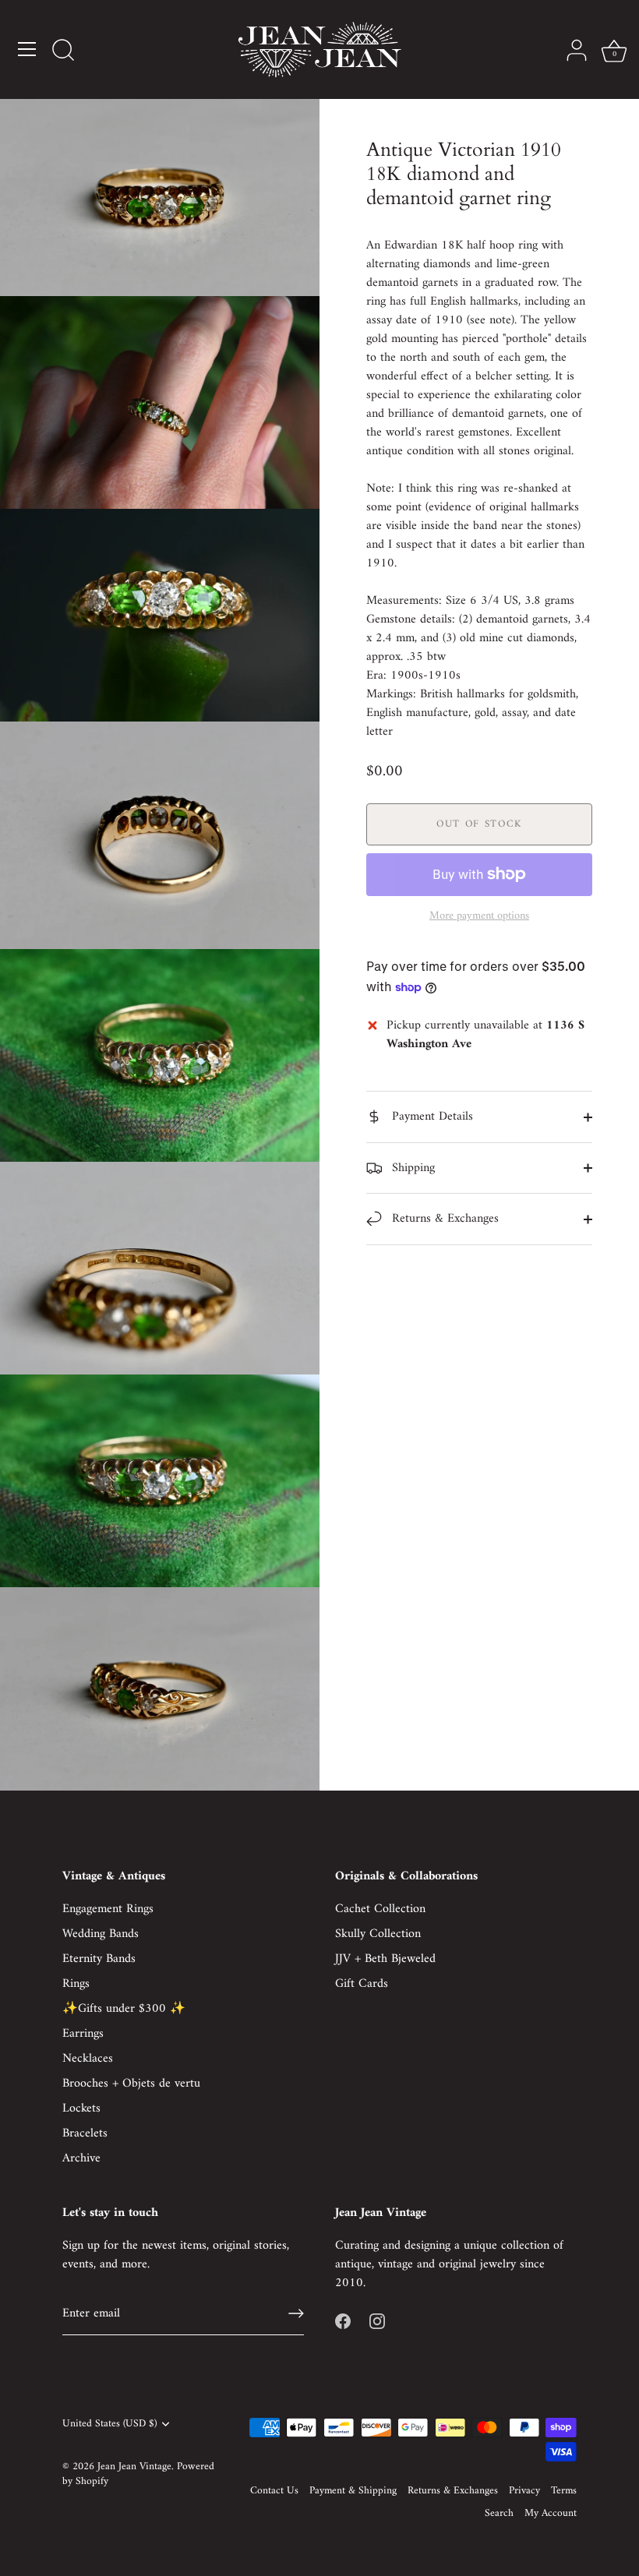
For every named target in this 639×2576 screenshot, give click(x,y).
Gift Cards (362, 1984)
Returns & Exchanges (443, 1219)
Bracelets (85, 2133)
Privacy (524, 2491)
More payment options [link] (479, 916)
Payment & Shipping (353, 2491)
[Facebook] (343, 2320)
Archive (81, 2158)
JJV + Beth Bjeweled (385, 1959)
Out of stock (479, 824)
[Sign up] (296, 2313)
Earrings (83, 2034)
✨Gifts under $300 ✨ (124, 2009)
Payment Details (431, 1117)
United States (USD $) (109, 2424)
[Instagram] (377, 2320)
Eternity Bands (99, 1959)
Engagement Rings (108, 1909)
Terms (564, 2491)
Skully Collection (378, 1934)
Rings (76, 1984)
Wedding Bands (101, 1934)
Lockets (81, 2108)
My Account (551, 2514)
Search (499, 2514)
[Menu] (27, 49)
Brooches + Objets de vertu (131, 2084)
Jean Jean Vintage (134, 2467)
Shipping (411, 1168)
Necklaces (88, 2059)
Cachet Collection (380, 1909)
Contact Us (274, 2491)
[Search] (63, 51)
